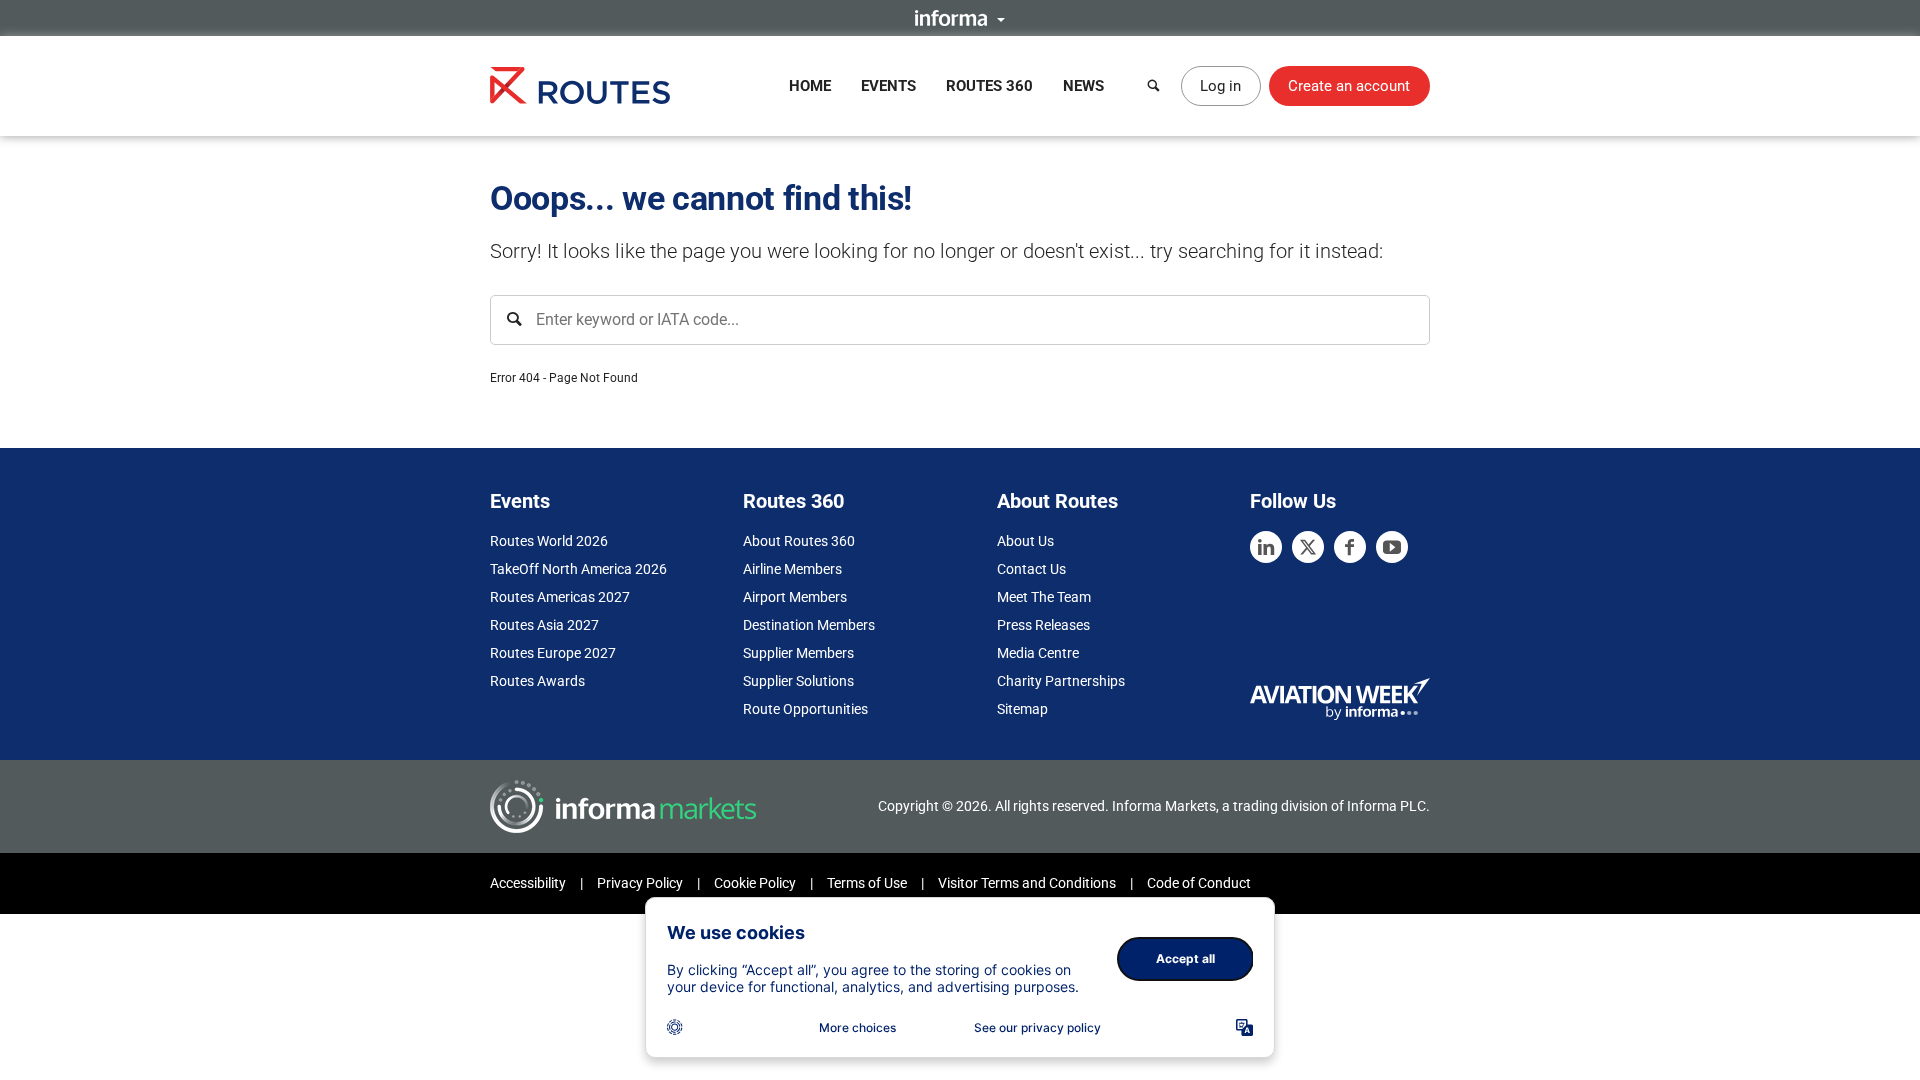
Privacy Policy (640, 883)
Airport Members (795, 597)
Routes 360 (989, 86)
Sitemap (1022, 709)
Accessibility (528, 883)
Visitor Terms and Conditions (1027, 883)
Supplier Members (798, 653)
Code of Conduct (1199, 883)
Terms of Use (867, 883)
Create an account (1349, 86)
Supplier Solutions (798, 681)
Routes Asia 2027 (544, 625)
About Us (1025, 541)
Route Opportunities (805, 709)
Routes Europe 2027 (553, 653)
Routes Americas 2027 (560, 597)
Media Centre (1038, 653)
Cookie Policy (755, 883)
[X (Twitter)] (1308, 547)
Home (810, 86)
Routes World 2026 (549, 541)
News (1083, 86)
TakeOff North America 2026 (578, 569)
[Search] (1154, 86)
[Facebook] (1350, 547)
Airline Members (792, 569)
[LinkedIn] (1266, 547)
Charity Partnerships (1061, 681)
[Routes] (580, 85)
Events (888, 86)
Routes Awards (537, 681)
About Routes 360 (799, 541)
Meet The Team (1044, 597)
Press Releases (1043, 625)
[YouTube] (1392, 547)
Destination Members (809, 625)
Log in (1220, 86)
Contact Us (1031, 569)
